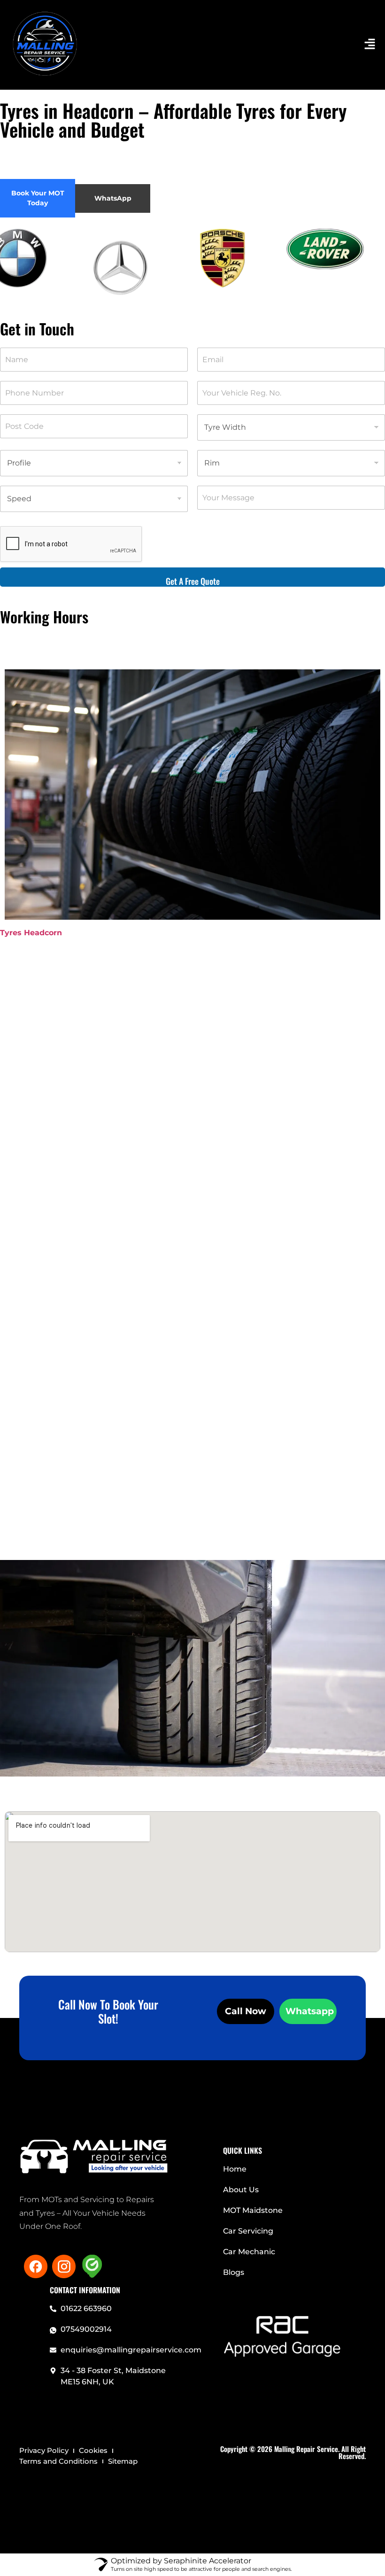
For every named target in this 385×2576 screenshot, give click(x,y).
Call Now (246, 2011)
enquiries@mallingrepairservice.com (131, 2350)
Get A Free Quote (193, 581)
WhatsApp (113, 198)
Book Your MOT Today (38, 198)
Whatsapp (310, 2011)
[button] (286, 45)
